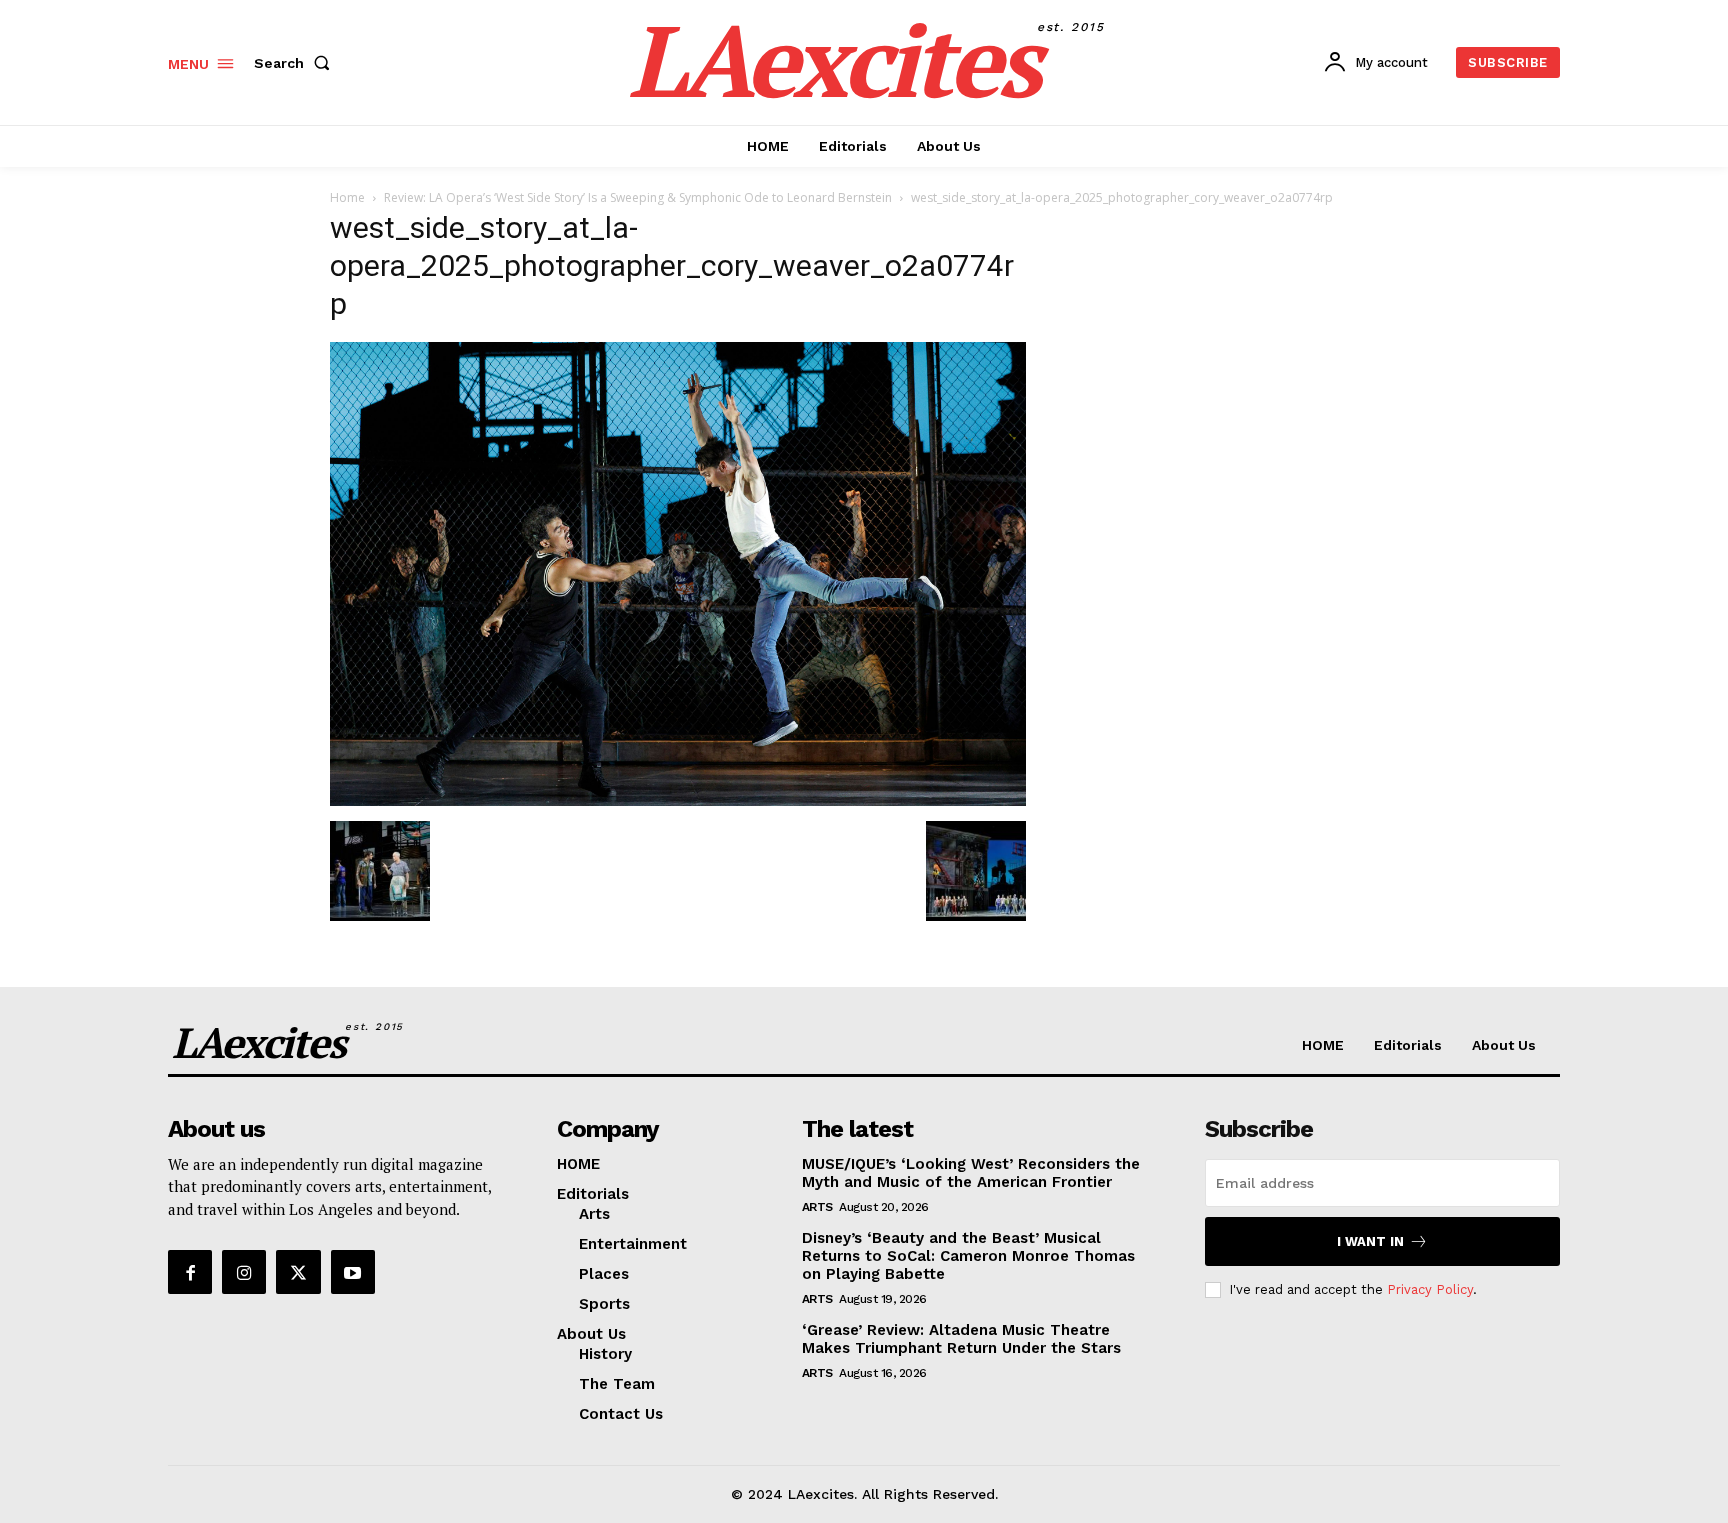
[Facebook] (190, 1272)
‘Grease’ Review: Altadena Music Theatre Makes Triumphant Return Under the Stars (961, 1339)
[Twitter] (298, 1272)
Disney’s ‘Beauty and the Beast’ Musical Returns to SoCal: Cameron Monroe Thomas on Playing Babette (968, 1256)
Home (347, 197)
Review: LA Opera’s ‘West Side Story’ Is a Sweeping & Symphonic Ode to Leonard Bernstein (638, 197)
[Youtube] (353, 1272)
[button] (296, 63)
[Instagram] (244, 1272)
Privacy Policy (1430, 1289)
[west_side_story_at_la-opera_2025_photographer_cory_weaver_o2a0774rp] (678, 800)
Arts (817, 1207)
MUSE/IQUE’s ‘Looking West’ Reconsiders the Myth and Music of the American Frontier (971, 1173)
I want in (1370, 1241)
